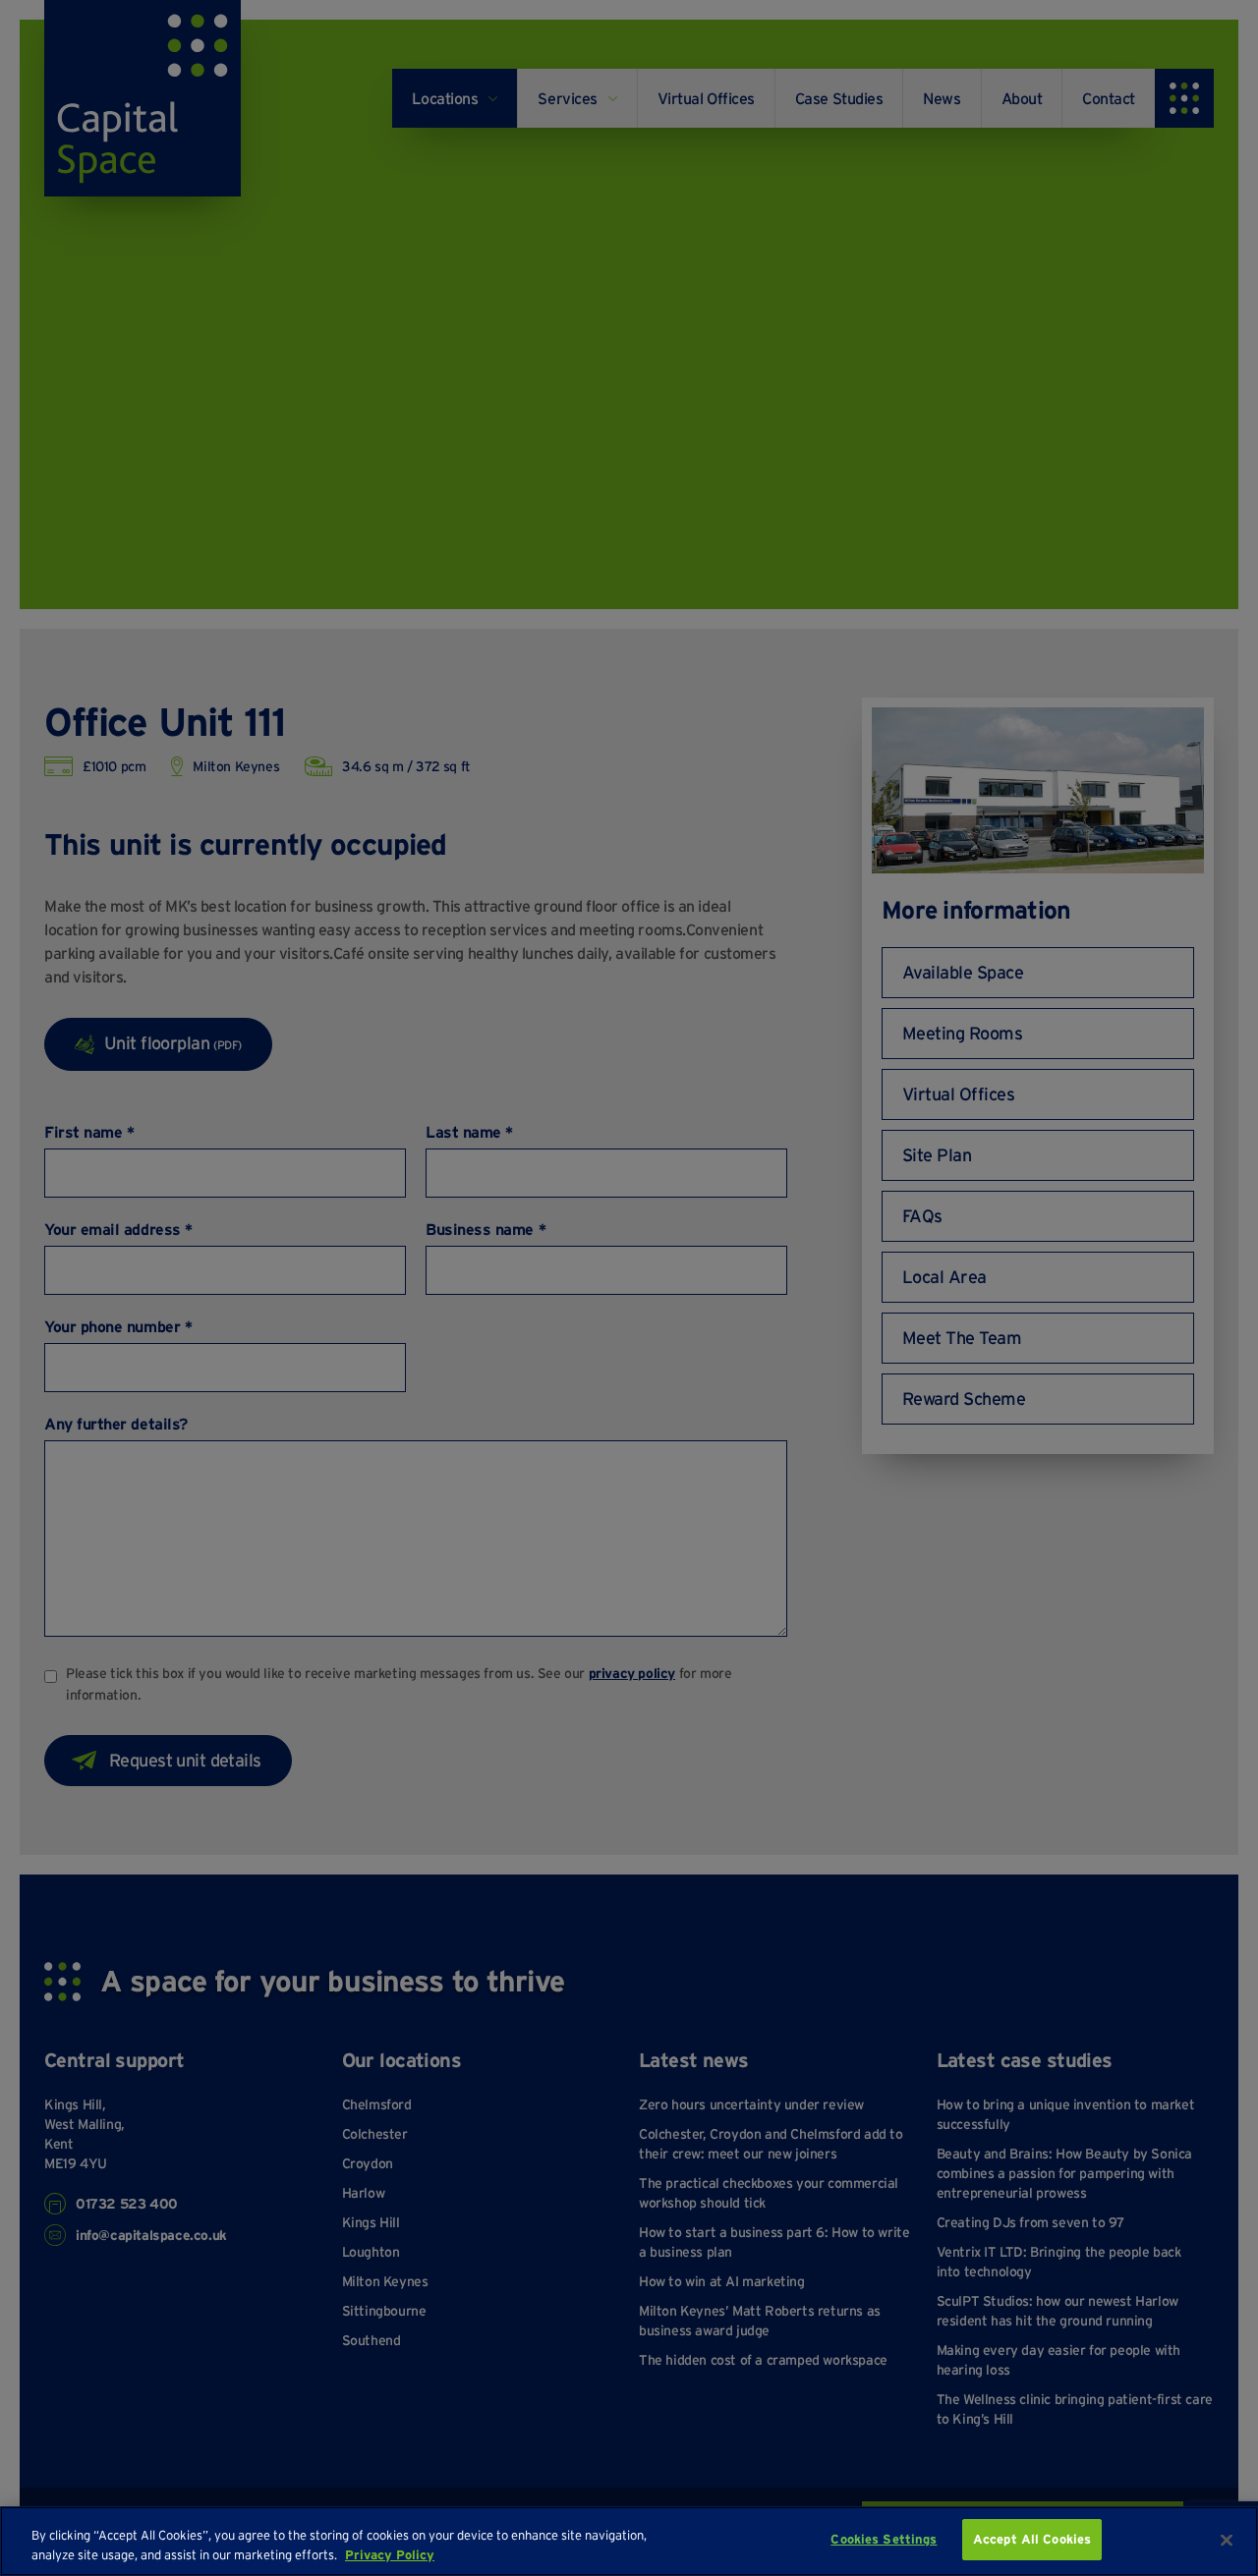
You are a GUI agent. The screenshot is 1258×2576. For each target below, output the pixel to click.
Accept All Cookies (1032, 2539)
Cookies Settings (884, 2539)
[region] (629, 2541)
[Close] (1227, 2540)
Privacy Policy (390, 2555)
